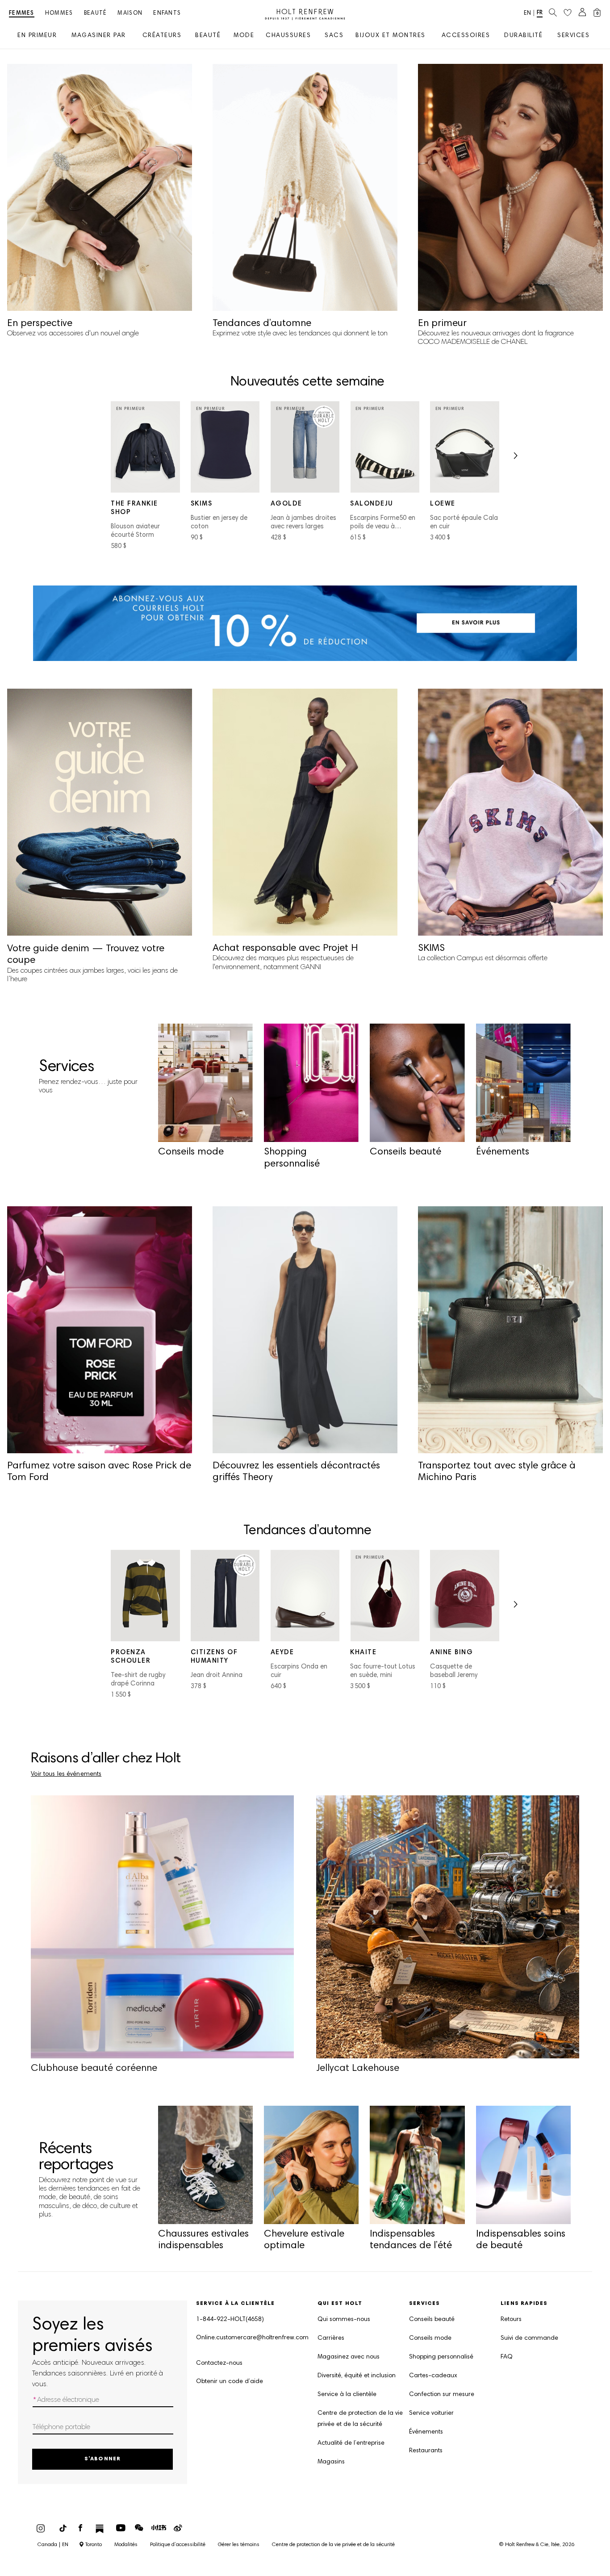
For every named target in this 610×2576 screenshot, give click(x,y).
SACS (334, 36)
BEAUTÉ (208, 36)
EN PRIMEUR (37, 36)
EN (527, 14)
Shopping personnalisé (441, 2357)
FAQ (507, 2357)
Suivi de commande (529, 2338)
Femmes (22, 14)
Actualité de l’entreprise (351, 2443)
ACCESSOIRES (466, 36)
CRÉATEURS (162, 36)
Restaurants (426, 2451)
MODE (244, 36)
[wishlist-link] (568, 13)
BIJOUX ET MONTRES (391, 36)
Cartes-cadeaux (433, 2376)
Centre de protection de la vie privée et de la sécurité (360, 2419)
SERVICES (573, 36)
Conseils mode (430, 2338)
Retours (511, 2320)
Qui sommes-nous (344, 2320)
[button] (515, 458)
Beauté (96, 14)
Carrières (331, 2338)
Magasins (331, 2462)
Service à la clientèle (347, 2395)
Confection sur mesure (442, 2395)
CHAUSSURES (288, 36)
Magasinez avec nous (349, 2357)
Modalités (126, 2545)
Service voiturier (431, 2413)
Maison (130, 14)
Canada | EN (53, 2545)
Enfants (167, 14)
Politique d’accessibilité (178, 2545)
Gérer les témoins (239, 2545)
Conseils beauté (432, 2320)
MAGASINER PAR (99, 36)
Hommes (59, 14)
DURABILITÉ (523, 36)
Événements (426, 2432)
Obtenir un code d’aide (230, 2382)
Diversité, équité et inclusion (357, 2376)
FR (540, 13)
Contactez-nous (219, 2363)
